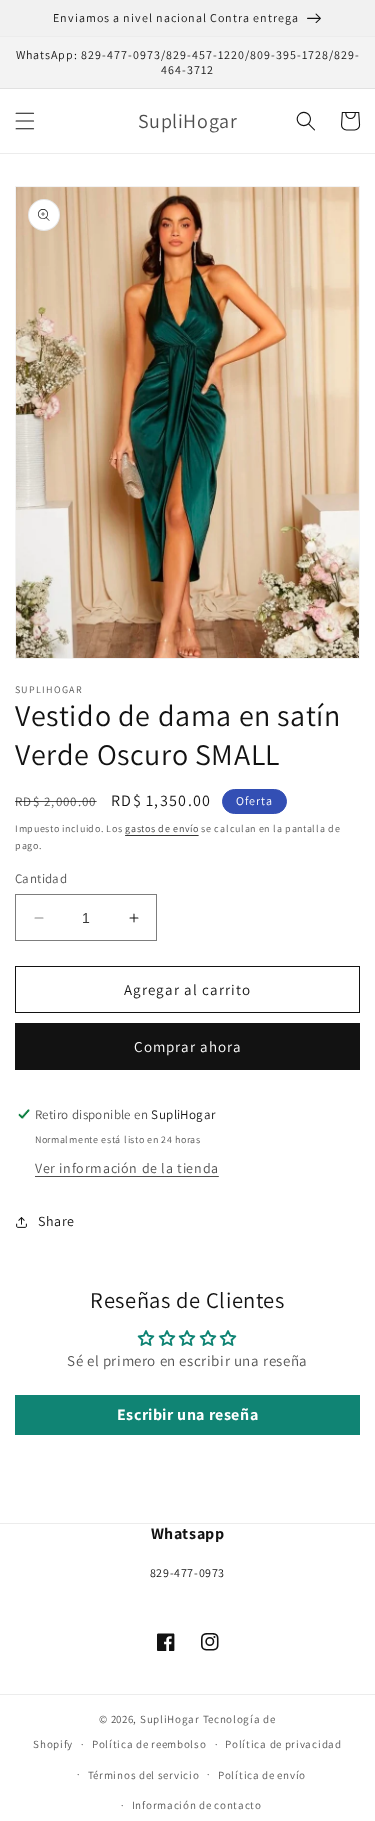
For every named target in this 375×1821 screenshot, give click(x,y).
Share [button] (56, 1221)
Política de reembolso (149, 1744)
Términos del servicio (144, 1775)
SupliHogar (170, 1719)
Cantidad (41, 878)
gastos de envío (162, 828)
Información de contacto (197, 1805)
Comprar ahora (188, 1046)
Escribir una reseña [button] (187, 1414)
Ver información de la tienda (127, 1168)
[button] (25, 121)
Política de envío (262, 1775)
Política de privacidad (283, 1744)
